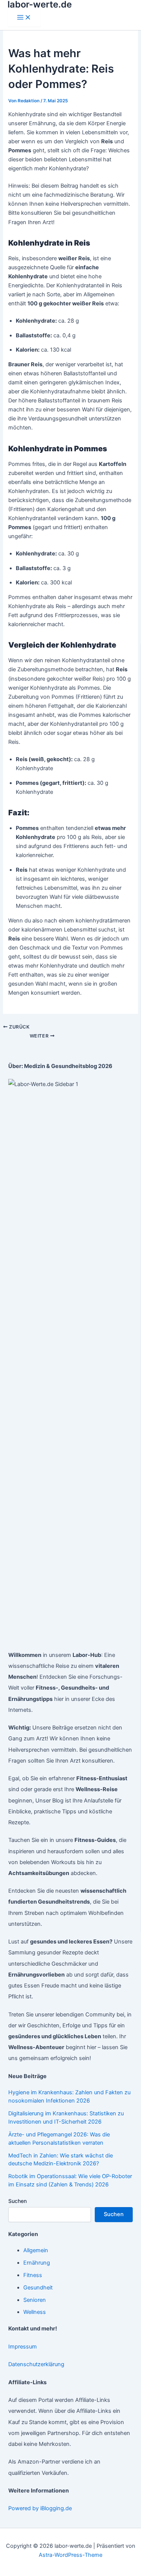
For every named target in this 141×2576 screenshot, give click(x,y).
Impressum (23, 2347)
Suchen (17, 2201)
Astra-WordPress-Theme (70, 2555)
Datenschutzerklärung (36, 2364)
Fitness (33, 2275)
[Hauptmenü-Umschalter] (24, 18)
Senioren (35, 2300)
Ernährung (37, 2263)
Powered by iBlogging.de (40, 2508)
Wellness (35, 2312)
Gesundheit (38, 2288)
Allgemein (36, 2250)
